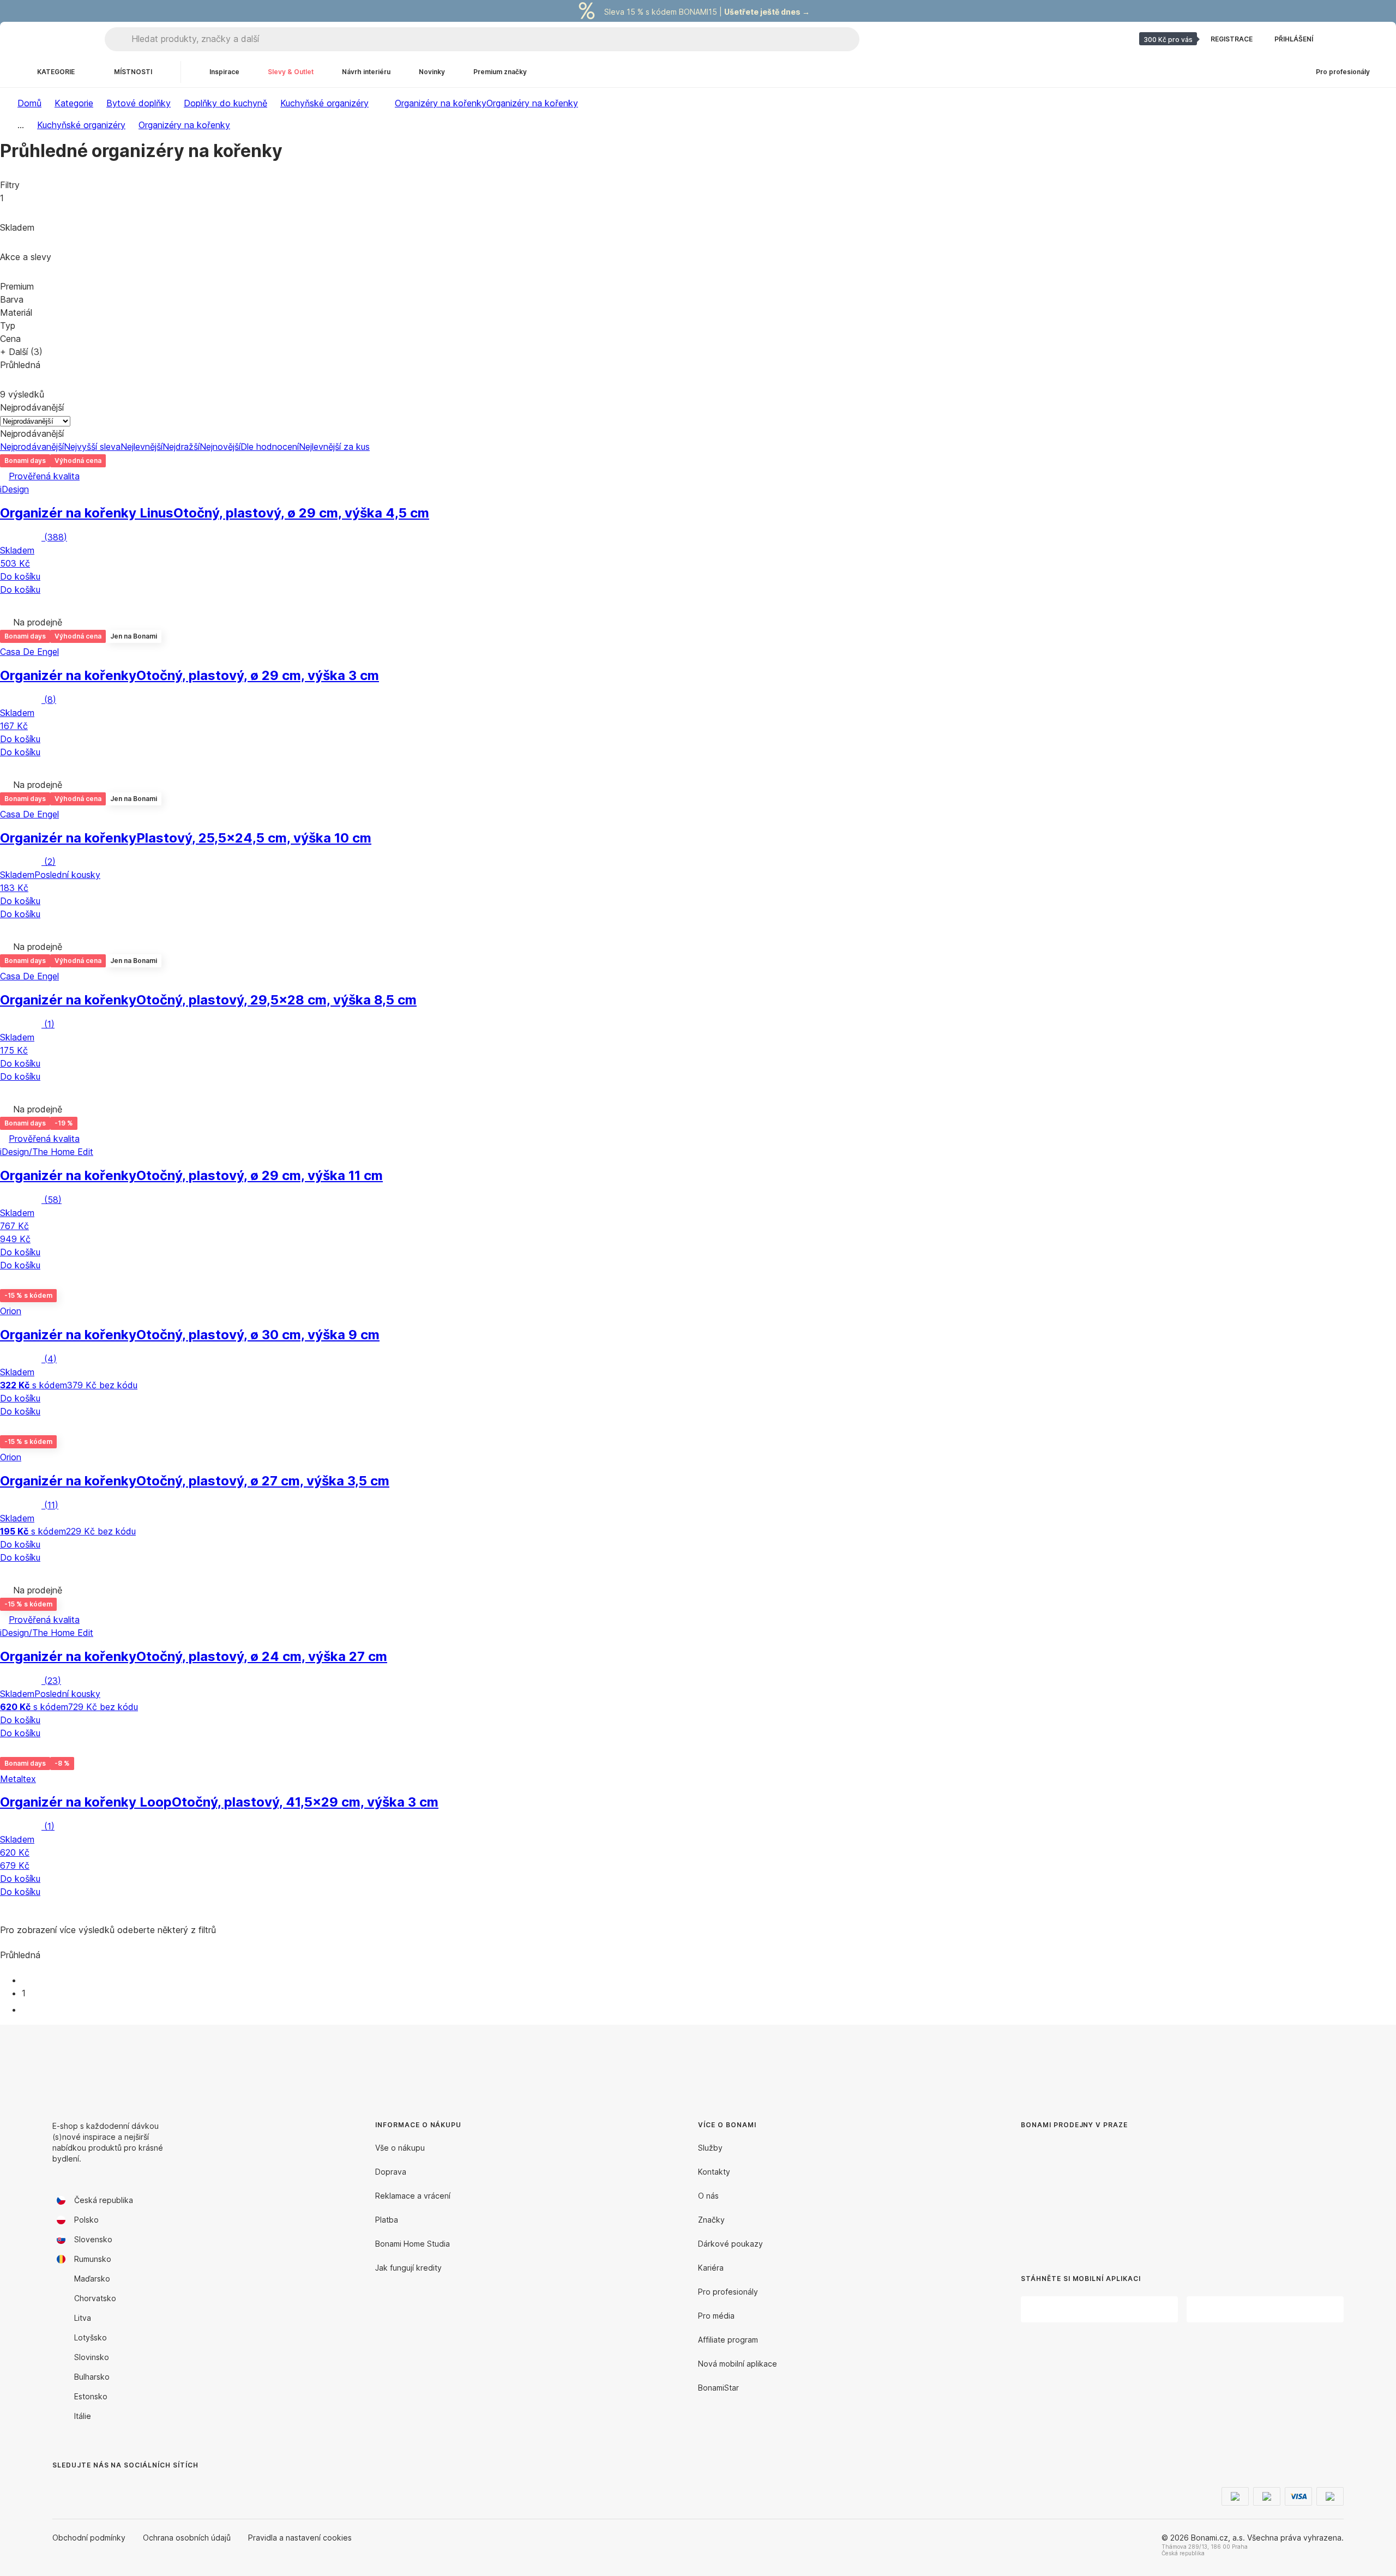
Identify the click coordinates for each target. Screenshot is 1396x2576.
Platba (387, 2220)
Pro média (716, 2316)
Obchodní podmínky (89, 2538)
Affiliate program (728, 2340)
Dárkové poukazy (730, 2244)
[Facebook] (61, 2487)
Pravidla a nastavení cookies (300, 2538)
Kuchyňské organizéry (324, 103)
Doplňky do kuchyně (225, 103)
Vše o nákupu (400, 2148)
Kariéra (711, 2268)
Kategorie (74, 103)
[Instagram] (87, 2487)
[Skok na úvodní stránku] (55, 39)
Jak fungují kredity (408, 2268)
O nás (708, 2196)
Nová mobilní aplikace (738, 2364)
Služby (710, 2148)
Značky (711, 2220)
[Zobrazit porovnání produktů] (1339, 39)
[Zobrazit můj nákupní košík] (1365, 39)
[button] (698, 604)
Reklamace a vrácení (413, 2196)
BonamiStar (718, 2388)
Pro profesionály (728, 2292)
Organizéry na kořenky (532, 103)
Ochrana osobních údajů (187, 2538)
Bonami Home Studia (413, 2244)
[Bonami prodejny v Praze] (1110, 2193)
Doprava (391, 2172)
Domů (29, 103)
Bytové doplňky (139, 103)
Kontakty (714, 2172)
